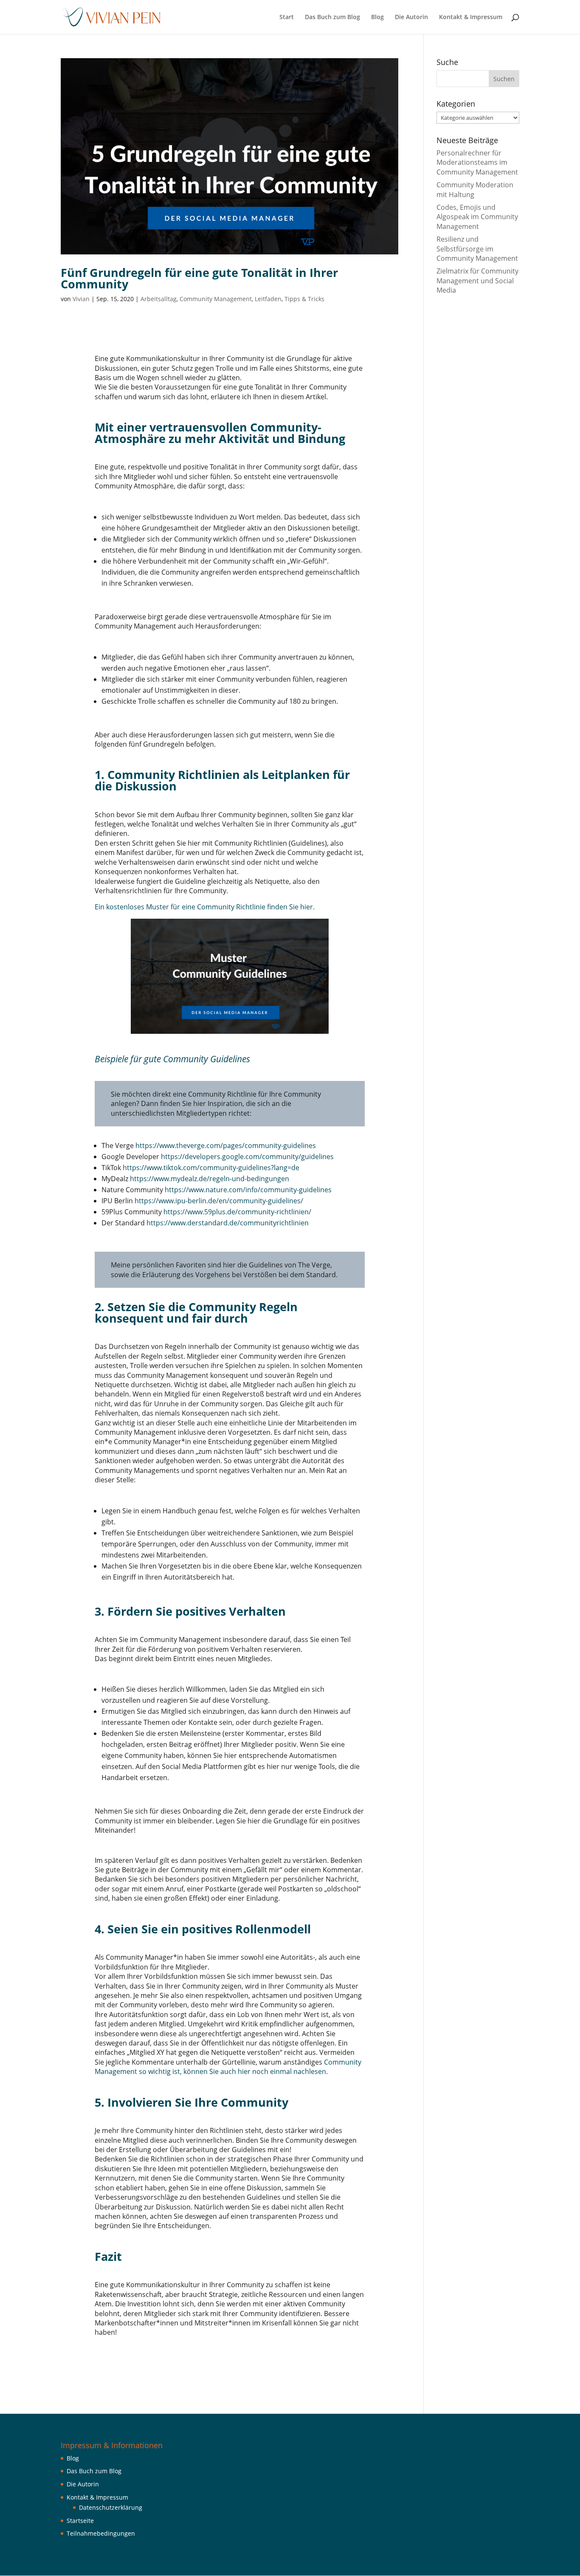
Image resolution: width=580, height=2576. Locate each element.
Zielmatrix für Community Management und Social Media (477, 281)
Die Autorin (411, 17)
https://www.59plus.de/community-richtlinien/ (237, 1212)
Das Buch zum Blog (332, 17)
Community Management (216, 299)
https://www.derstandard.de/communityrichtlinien (228, 1223)
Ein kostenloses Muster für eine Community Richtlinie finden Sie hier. (205, 907)
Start (287, 17)
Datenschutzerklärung (111, 2507)
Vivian (81, 299)
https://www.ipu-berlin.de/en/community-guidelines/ (219, 1201)
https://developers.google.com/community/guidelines (247, 1157)
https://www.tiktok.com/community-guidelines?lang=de (211, 1168)
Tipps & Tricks (304, 299)
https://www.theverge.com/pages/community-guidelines (226, 1146)
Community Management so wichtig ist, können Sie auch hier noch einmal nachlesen (228, 2067)
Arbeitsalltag (159, 299)
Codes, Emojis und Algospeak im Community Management (477, 217)
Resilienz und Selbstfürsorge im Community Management (477, 249)
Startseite (80, 2521)
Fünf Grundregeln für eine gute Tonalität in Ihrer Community (199, 278)
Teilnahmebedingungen (101, 2533)
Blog (377, 17)
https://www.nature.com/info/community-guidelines (248, 1190)
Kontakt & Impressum (471, 17)
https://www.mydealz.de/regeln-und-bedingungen (210, 1179)
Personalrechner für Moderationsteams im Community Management (477, 162)
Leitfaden (268, 299)
